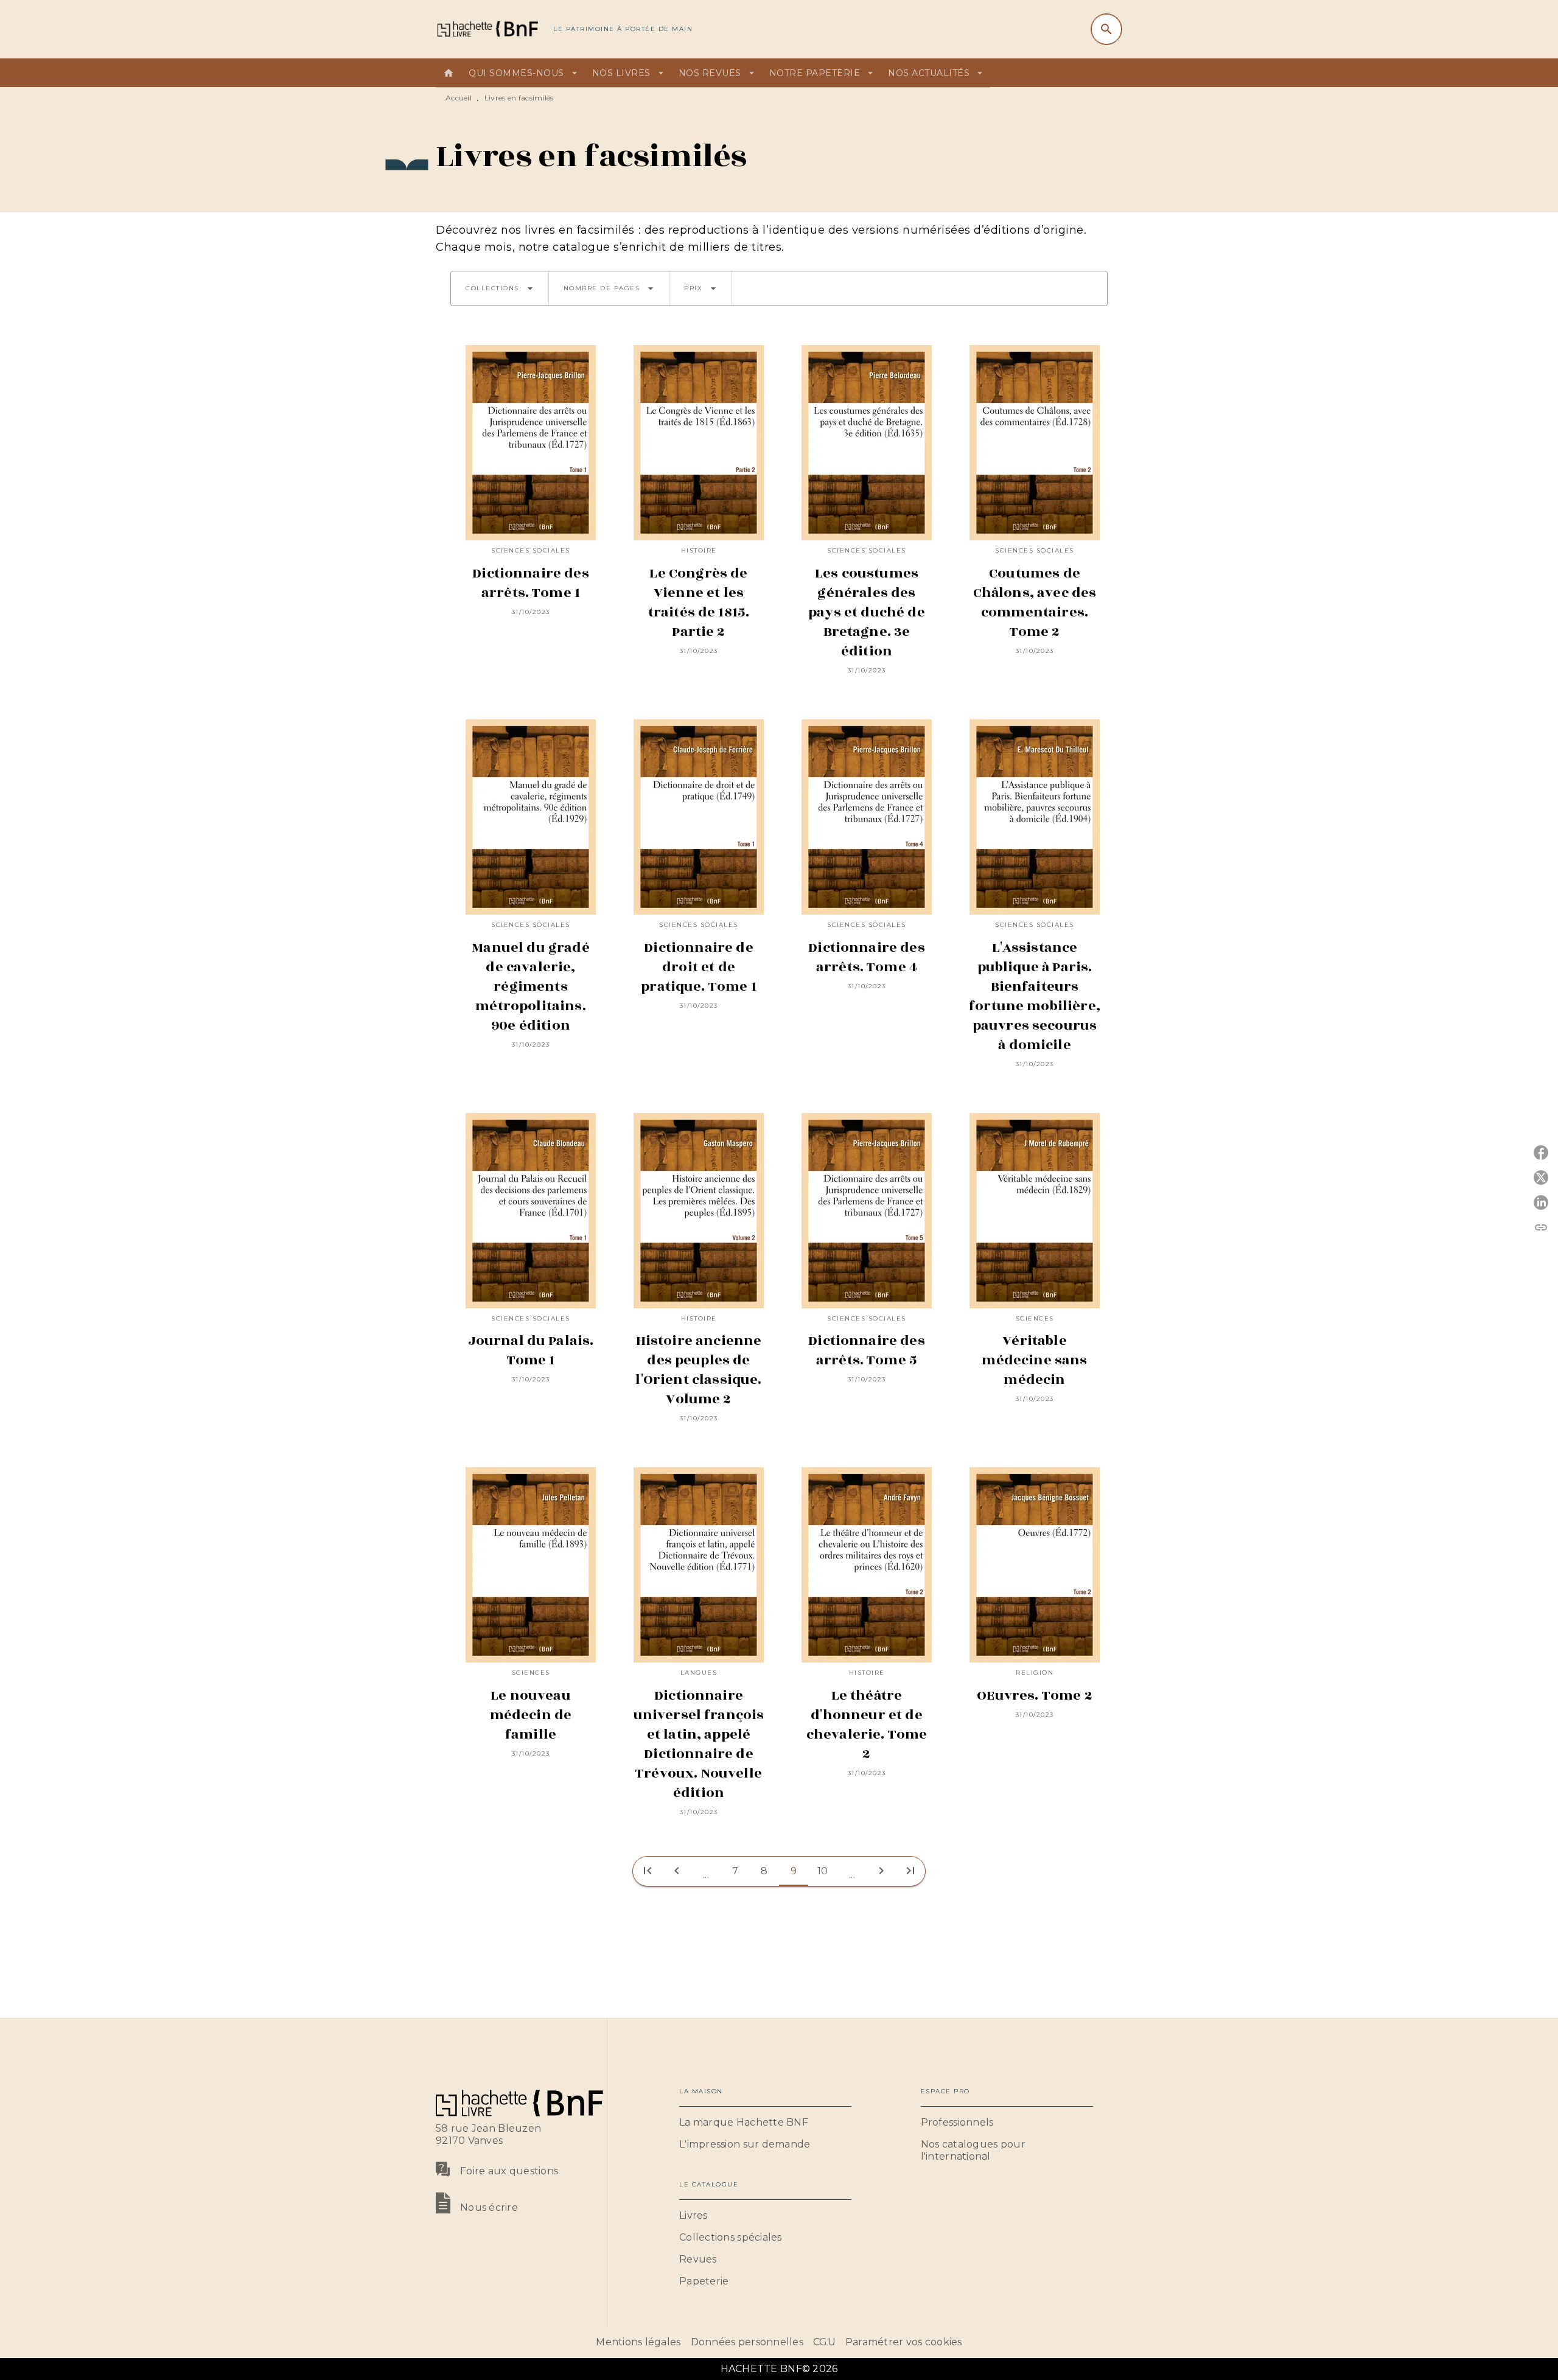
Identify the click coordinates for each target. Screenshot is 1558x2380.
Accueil (459, 98)
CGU (824, 2342)
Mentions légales (638, 2342)
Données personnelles (747, 2342)
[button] (500, 288)
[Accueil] (487, 29)
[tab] (449, 73)
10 (823, 1871)
